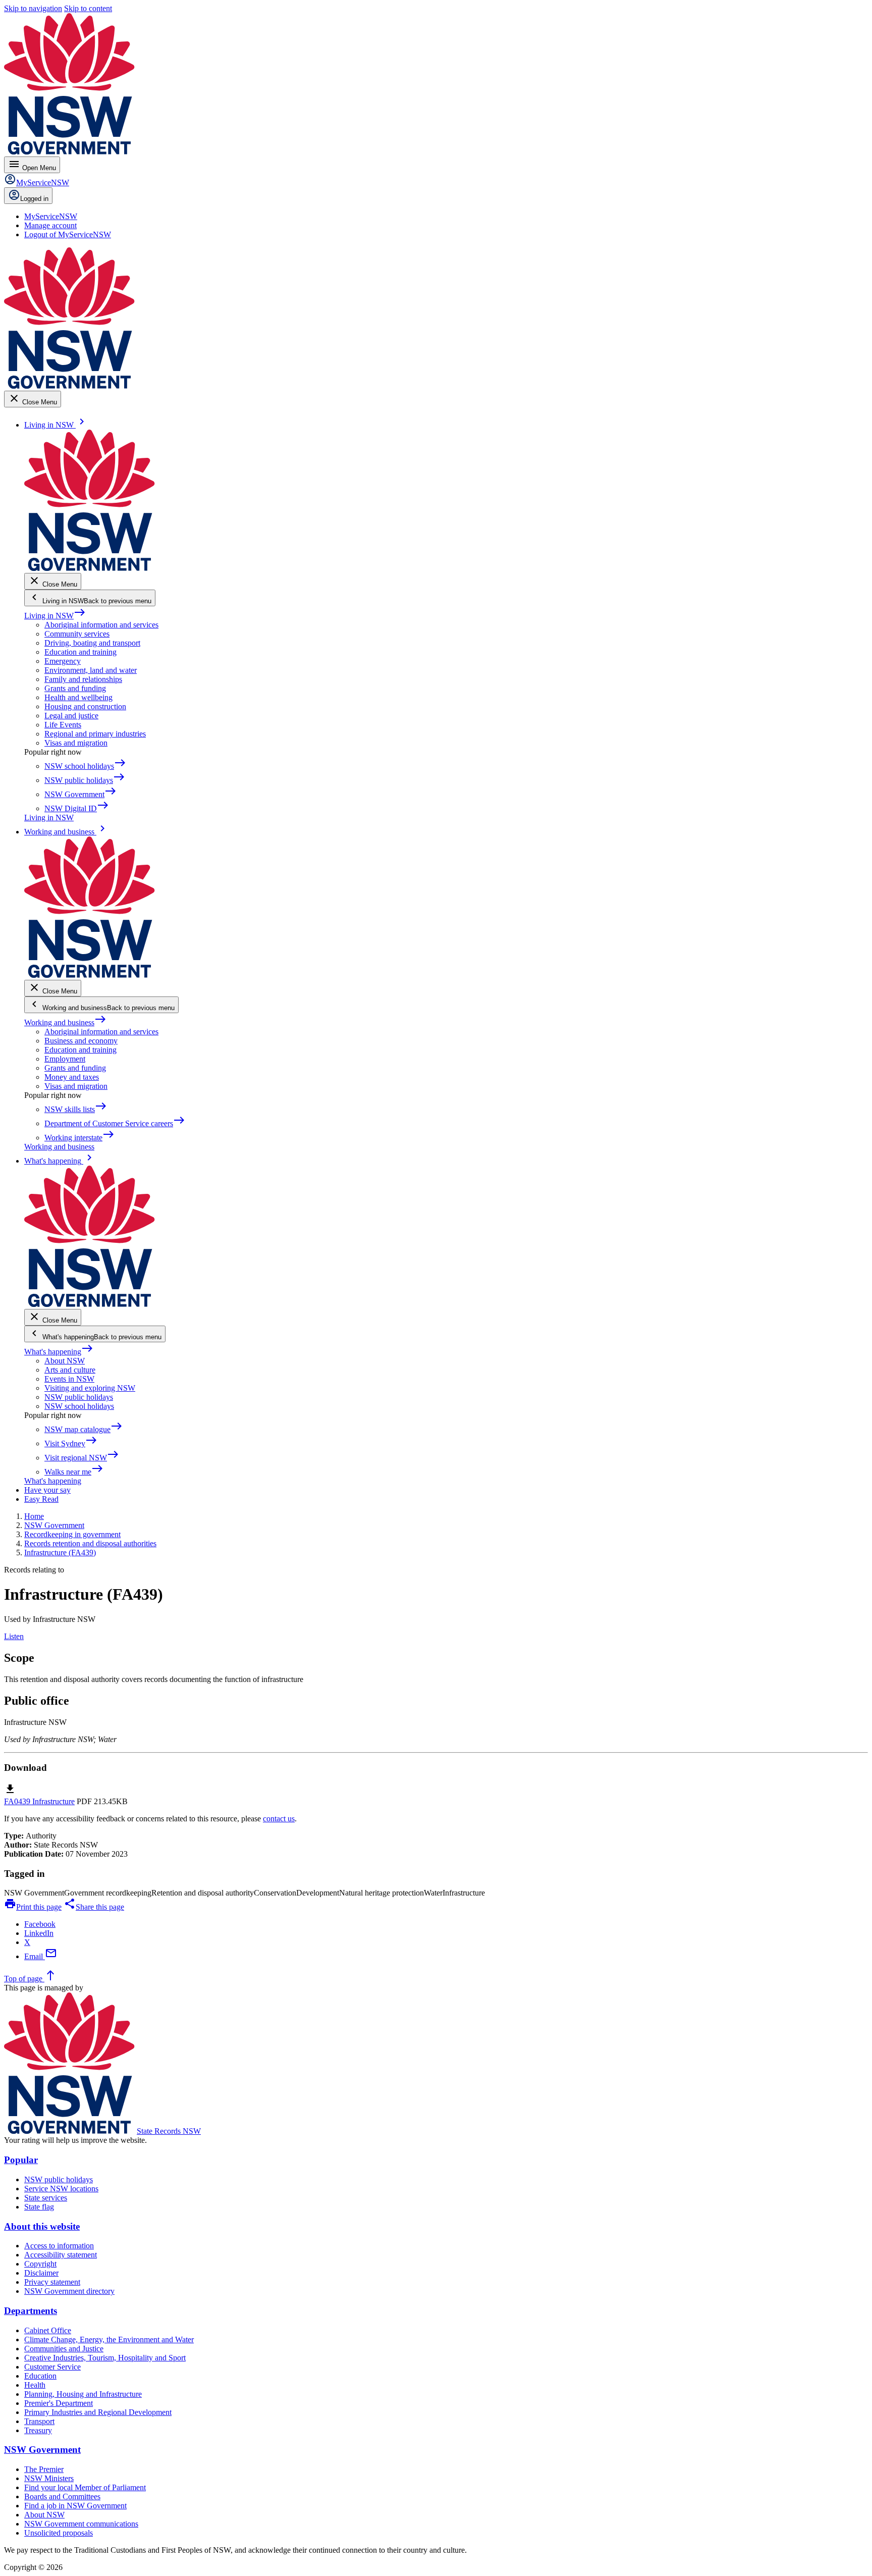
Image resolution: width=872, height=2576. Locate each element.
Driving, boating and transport (92, 643)
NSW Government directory (69, 2291)
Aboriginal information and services (101, 625)
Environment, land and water (91, 670)
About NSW (65, 1361)
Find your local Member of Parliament (85, 2487)
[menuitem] (51, 216)
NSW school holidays (79, 1406)
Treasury (38, 2430)
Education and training (80, 652)
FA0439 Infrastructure (39, 1801)
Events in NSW (69, 1379)
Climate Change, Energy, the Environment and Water (109, 2340)
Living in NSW (55, 616)
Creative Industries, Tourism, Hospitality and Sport (105, 2358)
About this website (42, 2226)
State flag (39, 2207)
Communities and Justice (64, 2349)
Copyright (40, 2264)
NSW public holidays (79, 1397)
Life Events (63, 725)
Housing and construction (85, 706)
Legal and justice (71, 716)
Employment (65, 1059)
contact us (279, 1819)
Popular (21, 2160)
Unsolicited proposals (59, 2533)
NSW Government (42, 2450)
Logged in (34, 199)
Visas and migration (76, 743)
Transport (39, 2421)
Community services (77, 634)
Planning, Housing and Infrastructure (83, 2394)
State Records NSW (169, 2131)
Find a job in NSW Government (75, 2506)
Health (35, 2385)
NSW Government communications (81, 2524)
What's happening (59, 1352)
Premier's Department (59, 2403)
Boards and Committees (62, 2496)
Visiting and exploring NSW (90, 1388)
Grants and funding (75, 688)
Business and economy (81, 1041)
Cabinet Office (48, 2330)
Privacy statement (52, 2282)
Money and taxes (72, 1077)
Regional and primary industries (95, 734)
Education (40, 2376)
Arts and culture (70, 1370)
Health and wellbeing (78, 697)
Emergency (63, 661)
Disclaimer (41, 2273)
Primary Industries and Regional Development (98, 2412)
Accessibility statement (61, 2255)
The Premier (44, 2469)
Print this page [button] (33, 1907)
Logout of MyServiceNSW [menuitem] (68, 234)
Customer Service (52, 2367)
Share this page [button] (94, 1907)
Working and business (65, 1022)
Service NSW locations (61, 2189)
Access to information (59, 2246)
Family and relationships (83, 679)
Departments (31, 2311)
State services (46, 2198)
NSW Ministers (49, 2478)
